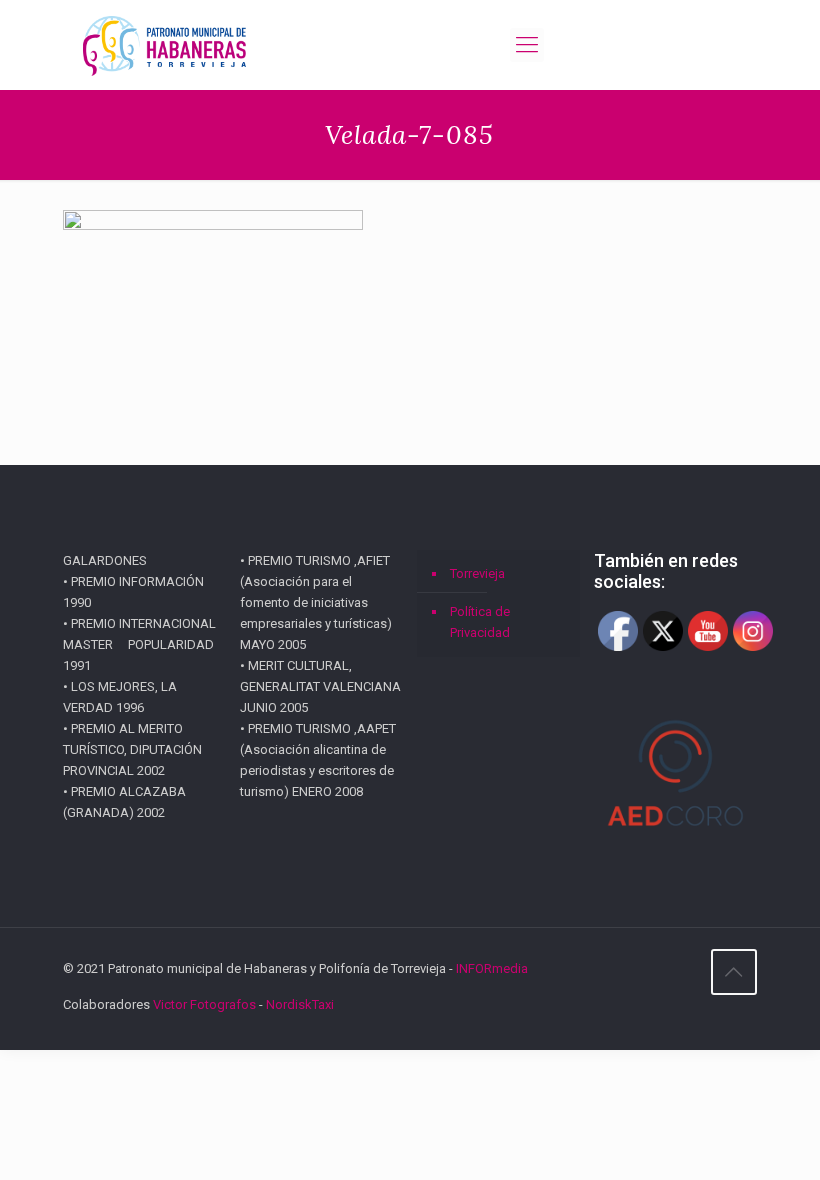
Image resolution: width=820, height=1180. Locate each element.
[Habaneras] (164, 45)
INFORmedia (492, 968)
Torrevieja (477, 573)
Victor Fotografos (204, 1004)
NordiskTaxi (300, 1004)
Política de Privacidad (480, 622)
